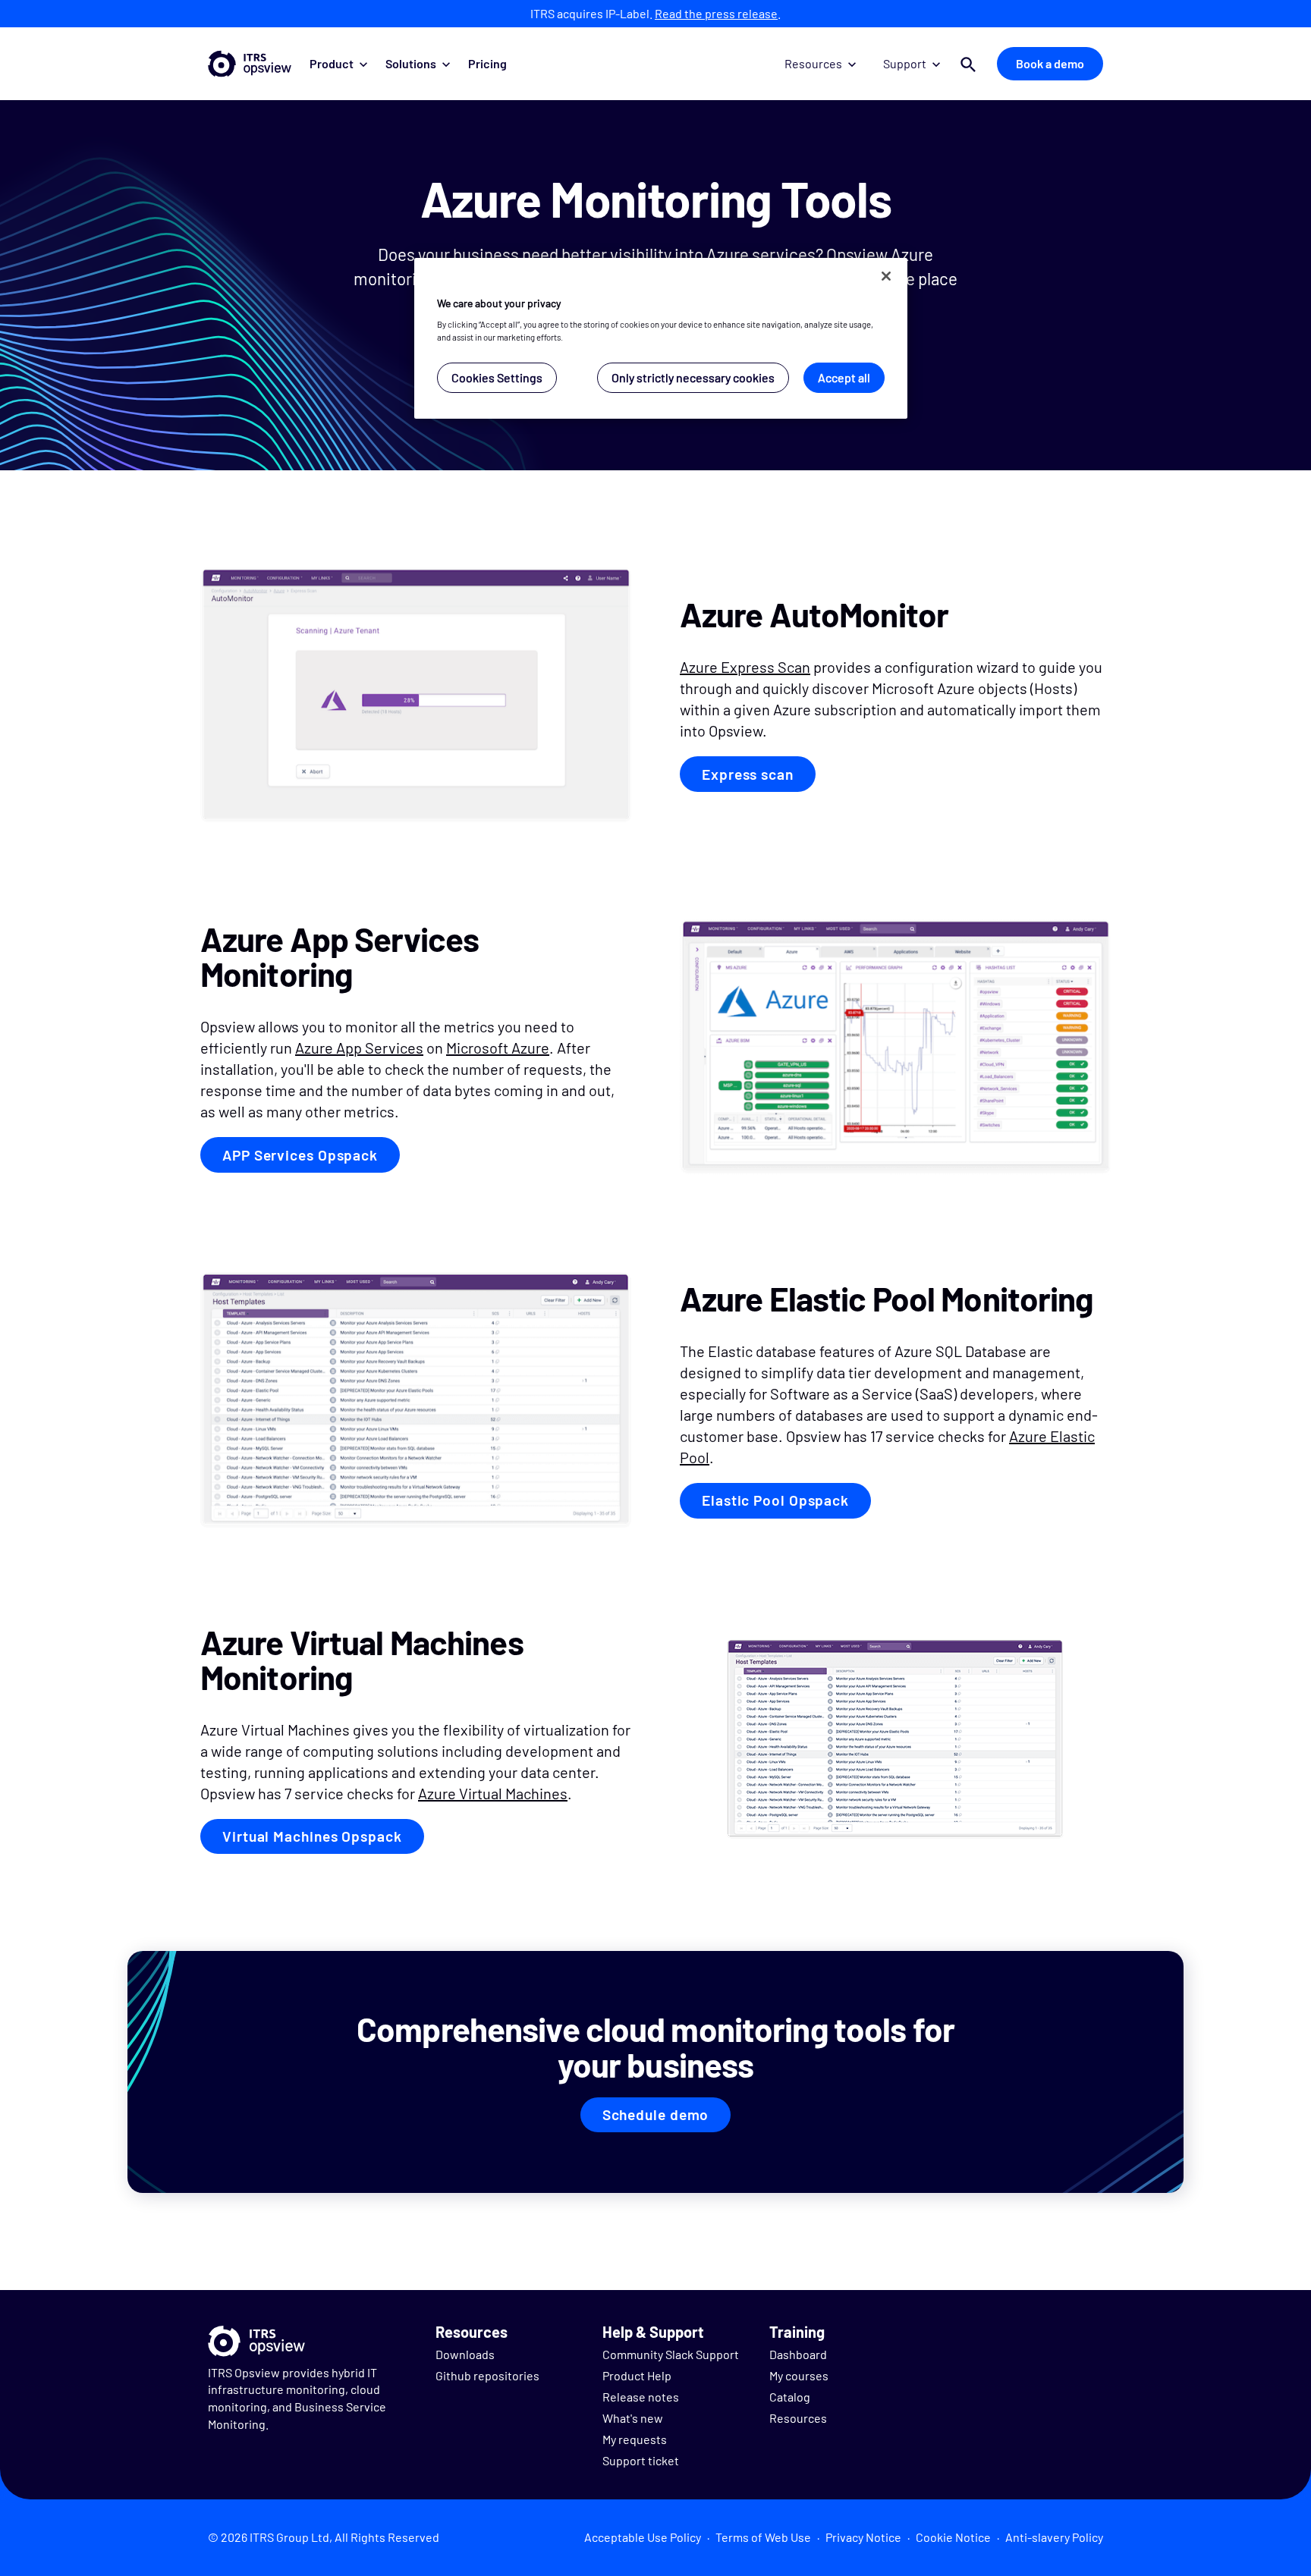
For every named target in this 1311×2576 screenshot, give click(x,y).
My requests (635, 2439)
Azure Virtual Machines (493, 1793)
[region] (661, 339)
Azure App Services (359, 1048)
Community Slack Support (671, 2354)
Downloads (465, 2354)
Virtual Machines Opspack (312, 1836)
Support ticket (641, 2460)
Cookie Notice (953, 2537)
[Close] (886, 276)
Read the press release (716, 13)
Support (905, 63)
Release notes (641, 2397)
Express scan (748, 774)
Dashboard (798, 2354)
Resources (813, 63)
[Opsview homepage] (250, 64)
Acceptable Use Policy (643, 2537)
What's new (633, 2418)
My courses (799, 2375)
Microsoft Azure (498, 1048)
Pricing (487, 63)
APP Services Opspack (300, 1155)
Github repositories (487, 2375)
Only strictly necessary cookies (693, 377)
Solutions (411, 63)
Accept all (844, 377)
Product (332, 63)
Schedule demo (656, 2114)
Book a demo (1050, 63)
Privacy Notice (863, 2537)
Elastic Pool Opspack (775, 1500)
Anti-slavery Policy (1054, 2537)
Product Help (637, 2375)
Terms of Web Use (763, 2537)
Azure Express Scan (745, 667)
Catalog (790, 2397)
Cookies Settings (497, 377)
